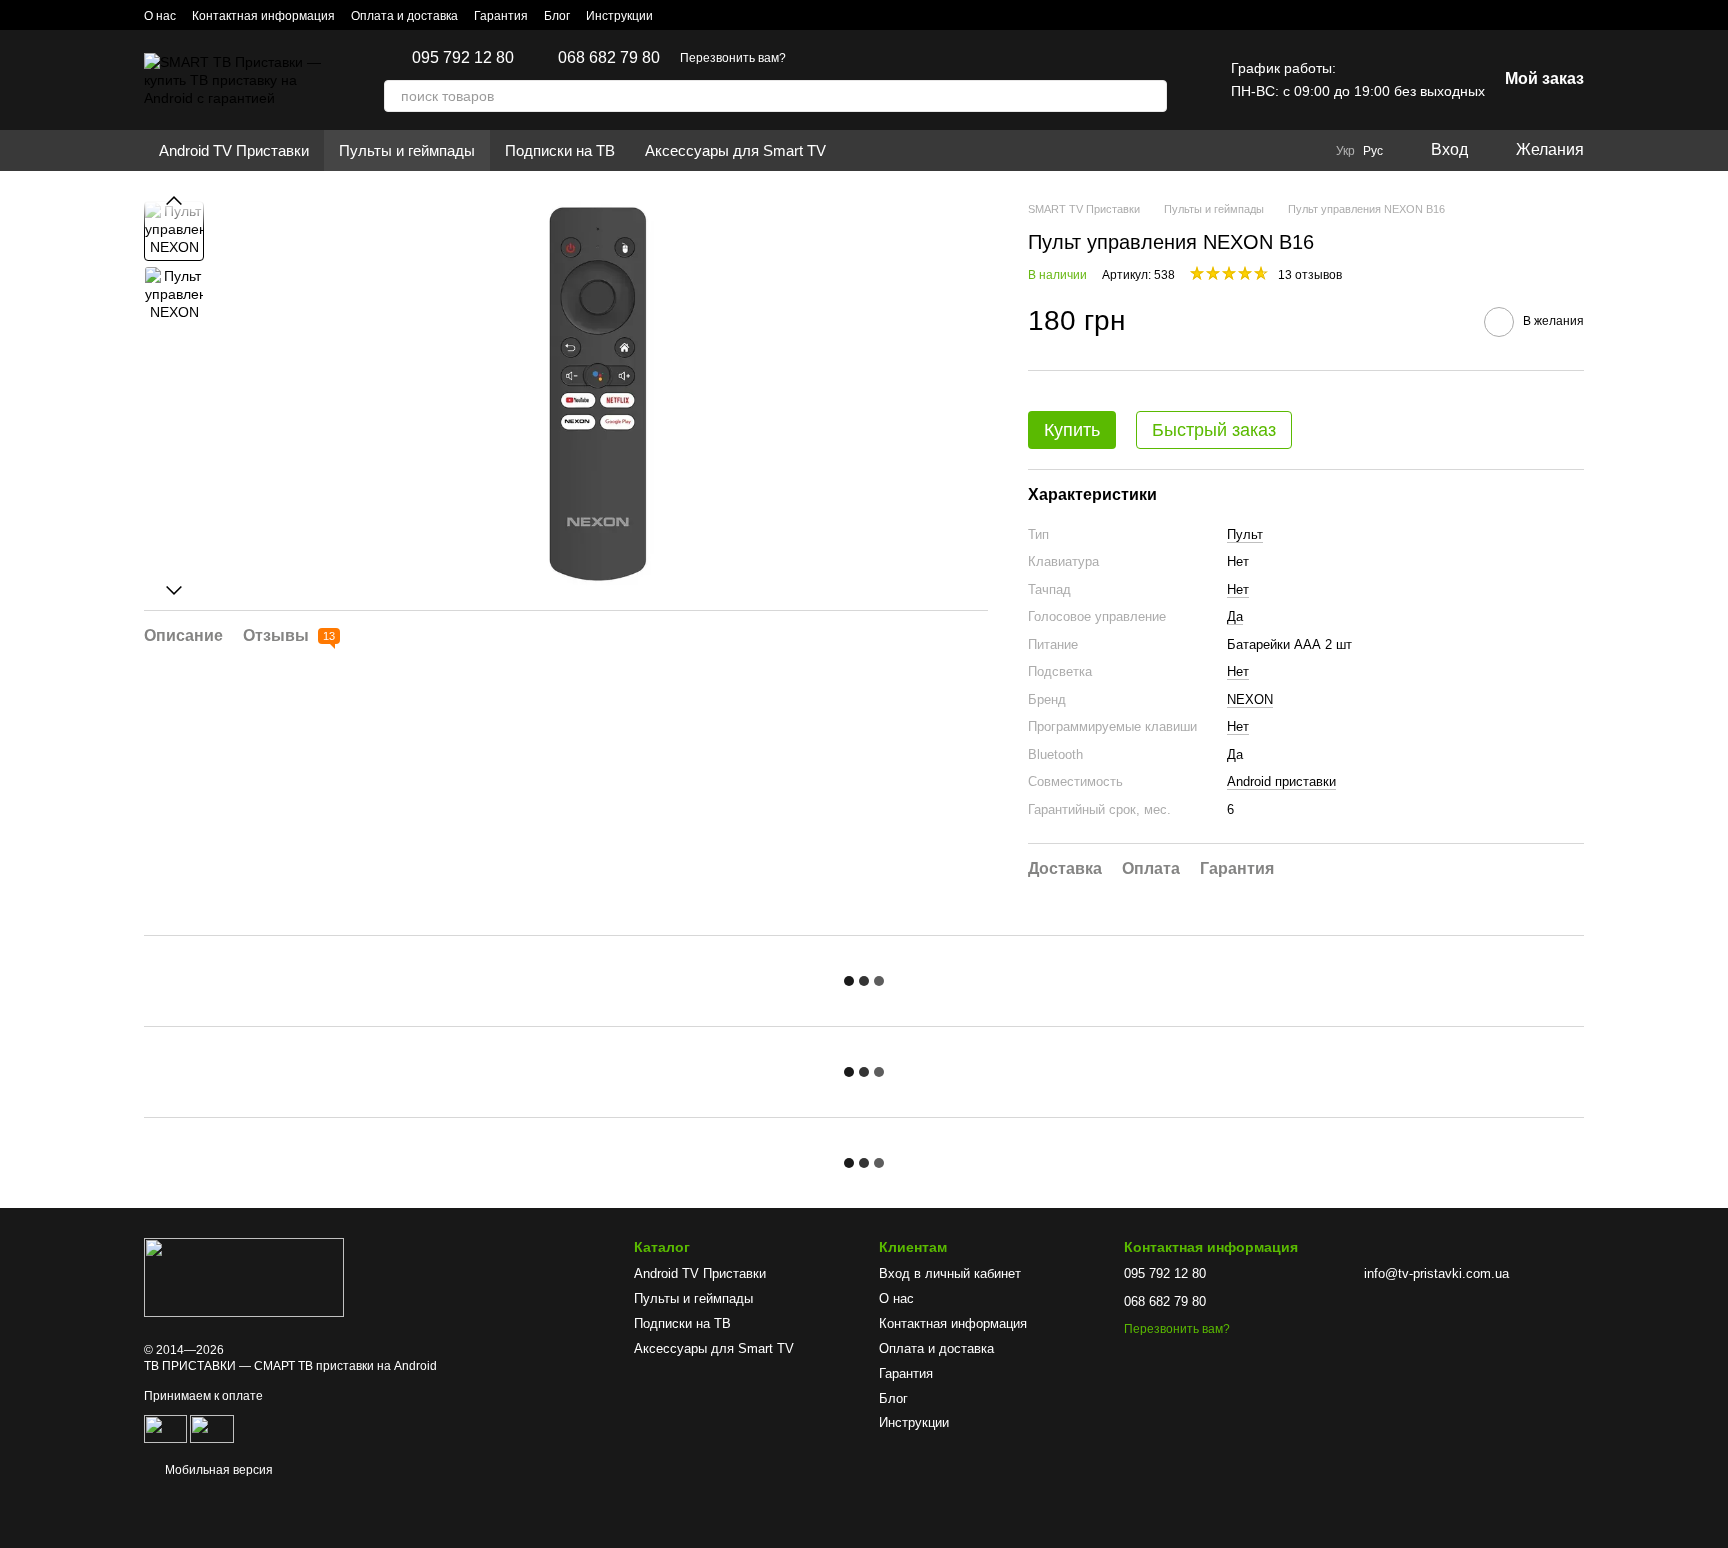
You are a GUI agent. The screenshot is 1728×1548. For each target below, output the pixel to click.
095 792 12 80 (463, 58)
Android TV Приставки (234, 150)
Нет (1238, 589)
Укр (1345, 151)
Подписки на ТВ (560, 150)
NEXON (1250, 699)
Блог (557, 16)
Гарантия (501, 16)
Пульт (1245, 534)
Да (1235, 616)
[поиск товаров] (1151, 96)
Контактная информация (263, 16)
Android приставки (1281, 781)
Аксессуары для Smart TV (735, 150)
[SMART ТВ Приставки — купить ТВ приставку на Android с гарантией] (244, 1277)
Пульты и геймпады (407, 150)
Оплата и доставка (404, 16)
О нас (160, 16)
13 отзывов (1310, 275)
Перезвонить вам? (733, 58)
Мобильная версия (217, 1470)
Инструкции (619, 16)
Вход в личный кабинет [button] (950, 1273)
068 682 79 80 (609, 58)
